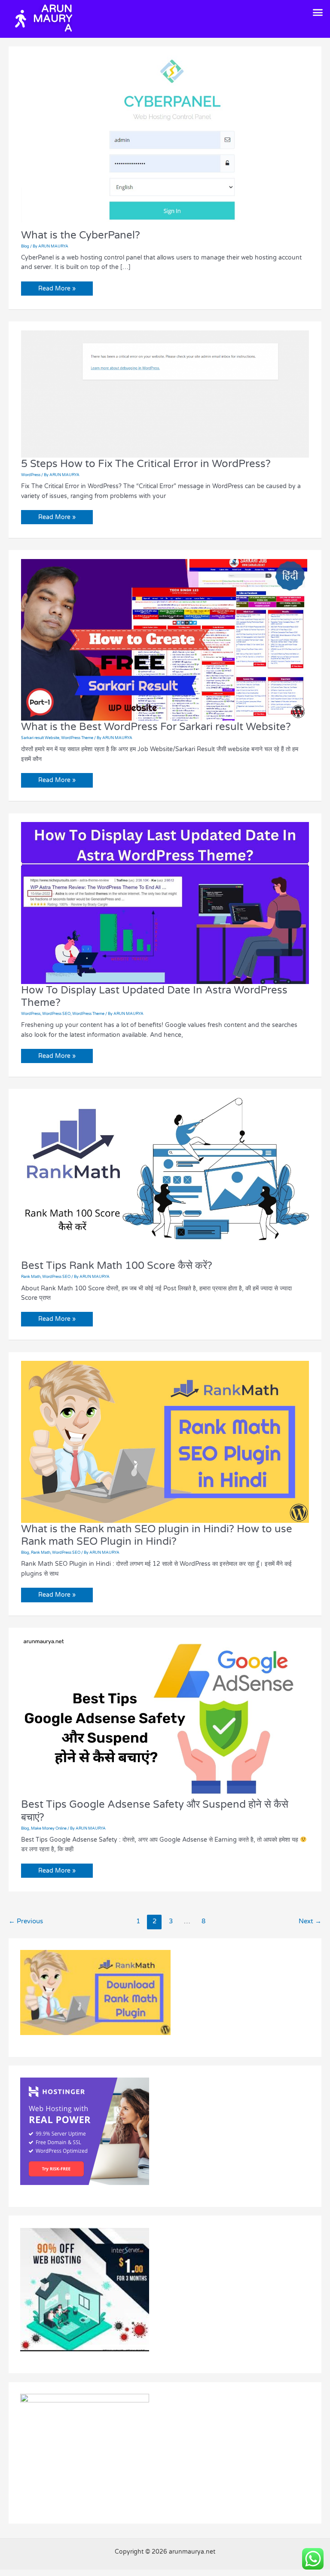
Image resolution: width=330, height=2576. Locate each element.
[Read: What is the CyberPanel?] (165, 142)
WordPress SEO (56, 1014)
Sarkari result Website (40, 738)
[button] (318, 12)
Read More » (57, 287)
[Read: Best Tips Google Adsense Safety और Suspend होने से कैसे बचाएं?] (165, 1717)
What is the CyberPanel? (81, 235)
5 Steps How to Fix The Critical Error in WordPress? (146, 464)
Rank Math (31, 1277)
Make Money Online (49, 1829)
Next (310, 1921)
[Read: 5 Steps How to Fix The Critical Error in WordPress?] (165, 393)
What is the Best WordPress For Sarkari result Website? (156, 727)
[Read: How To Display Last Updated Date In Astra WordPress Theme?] (165, 903)
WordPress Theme (77, 738)
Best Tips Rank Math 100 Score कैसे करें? (117, 1266)
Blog (25, 246)
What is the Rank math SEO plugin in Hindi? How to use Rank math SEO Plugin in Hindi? (157, 1535)
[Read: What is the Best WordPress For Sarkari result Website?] (165, 639)
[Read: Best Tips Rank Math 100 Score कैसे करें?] (165, 1178)
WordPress (31, 475)
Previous (26, 1921)
